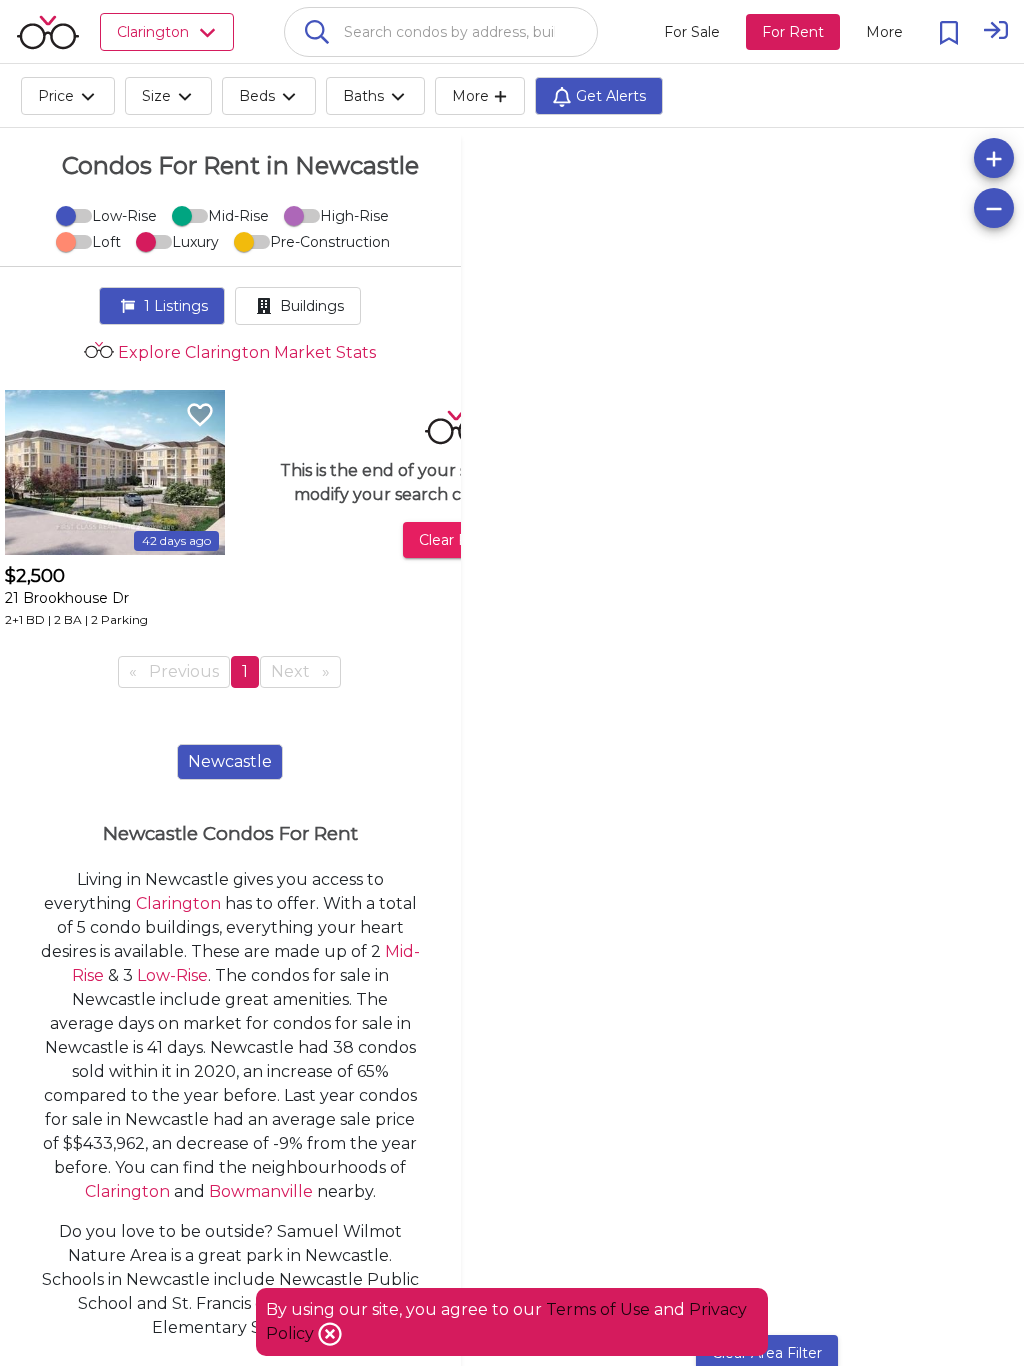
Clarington (178, 903)
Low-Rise (172, 975)
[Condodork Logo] (48, 32)
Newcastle (230, 761)
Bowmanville (261, 1191)
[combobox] (441, 32)
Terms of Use (598, 1309)
